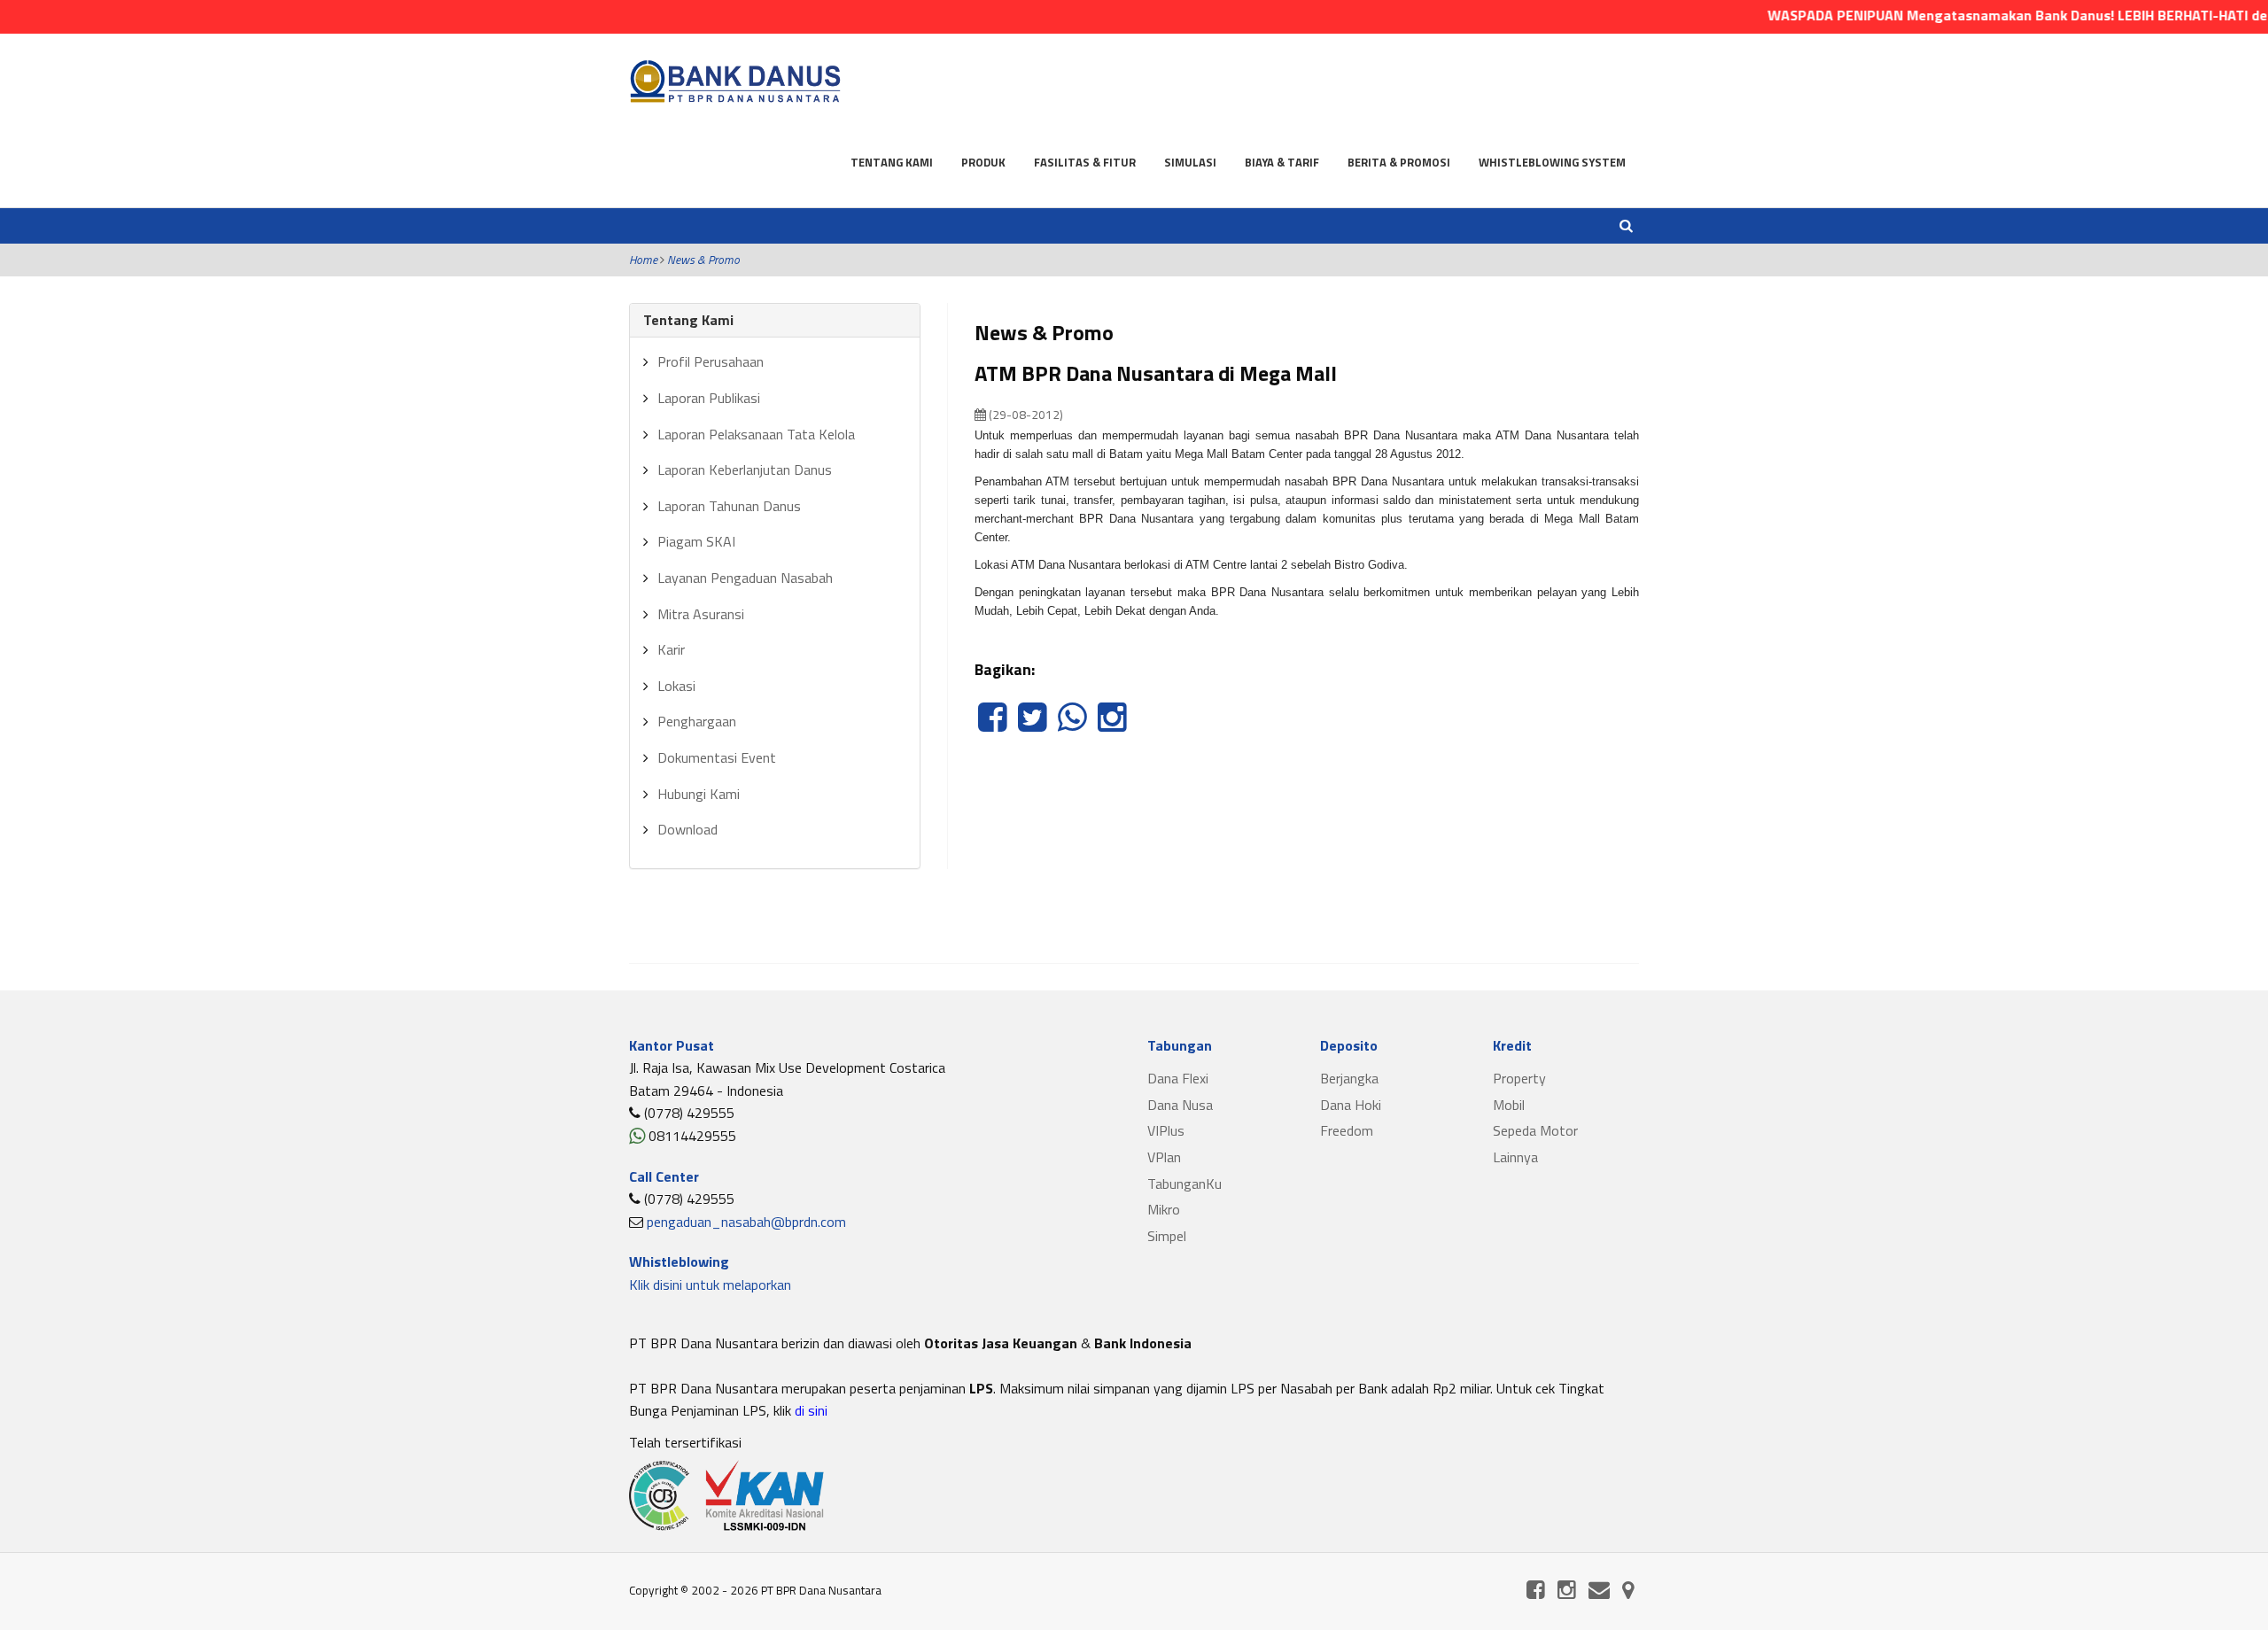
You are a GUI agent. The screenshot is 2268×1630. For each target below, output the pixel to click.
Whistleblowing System (1552, 162)
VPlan (1164, 1157)
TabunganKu (1184, 1184)
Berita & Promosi (1399, 162)
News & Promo (703, 260)
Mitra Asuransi (701, 614)
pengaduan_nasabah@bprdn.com (746, 1222)
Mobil (1509, 1105)
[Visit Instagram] (1112, 726)
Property (1519, 1078)
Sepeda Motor (1535, 1130)
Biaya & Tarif (1282, 162)
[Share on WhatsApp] (1074, 726)
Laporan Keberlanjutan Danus (745, 470)
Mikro (1164, 1209)
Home (643, 260)
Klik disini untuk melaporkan (710, 1285)
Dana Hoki (1351, 1105)
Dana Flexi (1178, 1078)
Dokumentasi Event (717, 757)
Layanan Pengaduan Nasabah (745, 578)
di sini (809, 1410)
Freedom (1347, 1130)
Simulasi (1190, 162)
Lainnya (1515, 1157)
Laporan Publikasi (709, 398)
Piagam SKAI (696, 541)
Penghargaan (697, 721)
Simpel (1167, 1236)
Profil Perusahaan (711, 361)
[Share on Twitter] (1034, 726)
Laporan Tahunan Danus (729, 506)
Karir (671, 649)
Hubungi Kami (699, 794)
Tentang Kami (892, 162)
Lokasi (676, 686)
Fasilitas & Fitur (1085, 162)
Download (687, 829)
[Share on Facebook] (994, 726)
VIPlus (1166, 1130)
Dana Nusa (1180, 1105)
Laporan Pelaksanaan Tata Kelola (756, 434)
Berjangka (1349, 1078)
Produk (983, 162)
